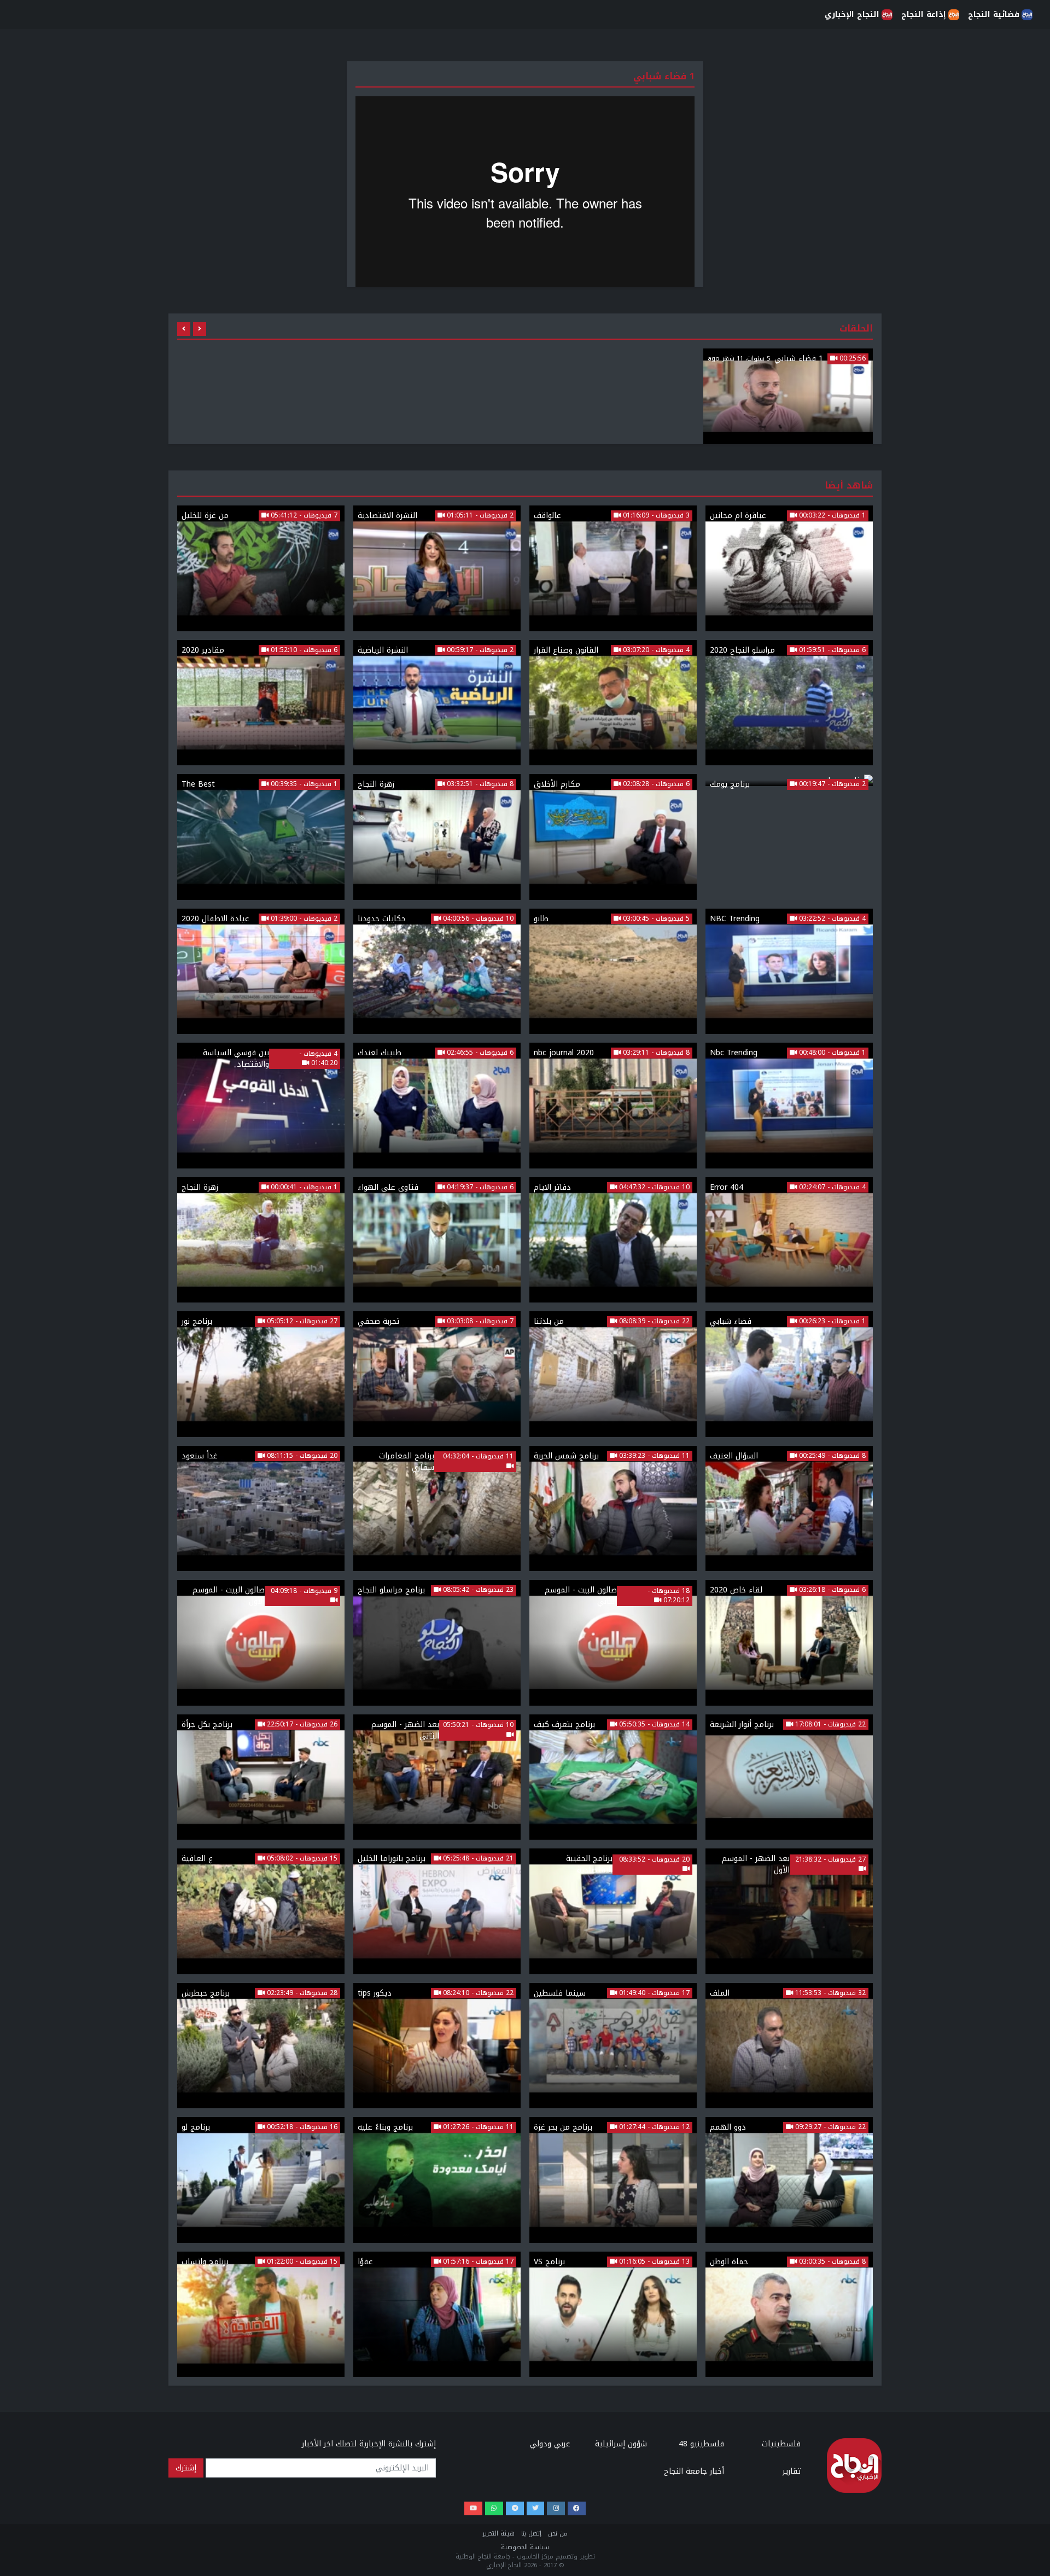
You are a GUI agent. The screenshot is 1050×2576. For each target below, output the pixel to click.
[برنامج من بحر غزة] (613, 2180)
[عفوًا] (437, 2315)
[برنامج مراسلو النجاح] (437, 1643)
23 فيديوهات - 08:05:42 (477, 1590)
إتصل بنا (531, 2534)
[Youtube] (473, 2508)
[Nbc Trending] (789, 1106)
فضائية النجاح (994, 14)
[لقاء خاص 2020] (789, 1643)
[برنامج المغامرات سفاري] (437, 1509)
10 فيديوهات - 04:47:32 (653, 1188)
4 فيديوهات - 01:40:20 (318, 1059)
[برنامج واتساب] (261, 2315)
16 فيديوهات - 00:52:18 (301, 2127)
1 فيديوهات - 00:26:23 (831, 1322)
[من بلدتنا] (613, 1374)
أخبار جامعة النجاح (694, 2471)
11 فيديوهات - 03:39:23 (653, 1456)
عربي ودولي (550, 2444)
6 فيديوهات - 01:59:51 (831, 650)
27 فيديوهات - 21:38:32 (830, 1860)
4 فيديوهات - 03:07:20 (655, 650)
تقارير (792, 2471)
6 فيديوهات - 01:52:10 (303, 650)
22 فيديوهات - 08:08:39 (653, 1322)
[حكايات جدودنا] (437, 972)
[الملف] (789, 2046)
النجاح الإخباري (852, 14)
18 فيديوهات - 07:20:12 (669, 1596)
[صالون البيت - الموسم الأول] (261, 1643)
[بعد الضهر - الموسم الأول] (789, 1911)
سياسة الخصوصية (525, 2547)
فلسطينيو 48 (701, 2444)
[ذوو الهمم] (789, 2180)
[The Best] (261, 837)
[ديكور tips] (437, 2046)
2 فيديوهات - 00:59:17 (479, 650)
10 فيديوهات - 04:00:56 (477, 919)
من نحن (558, 2534)
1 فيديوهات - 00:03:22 (831, 516)
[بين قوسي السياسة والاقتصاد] (261, 1106)
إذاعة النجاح (924, 14)
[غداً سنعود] (261, 1509)
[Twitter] (536, 2508)
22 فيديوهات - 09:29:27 (829, 2127)
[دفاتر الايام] (613, 1240)
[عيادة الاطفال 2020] (261, 972)
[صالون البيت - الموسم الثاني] (613, 1643)
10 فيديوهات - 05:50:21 (478, 1725)
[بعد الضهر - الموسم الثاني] (437, 1777)
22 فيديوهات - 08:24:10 (477, 1993)
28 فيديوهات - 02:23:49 (301, 1993)
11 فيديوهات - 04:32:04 (478, 1457)
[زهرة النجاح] (437, 837)
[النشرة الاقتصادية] (437, 568)
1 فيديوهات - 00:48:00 (831, 1053)
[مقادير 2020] (261, 703)
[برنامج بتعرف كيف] (613, 1777)
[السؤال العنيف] (789, 1509)
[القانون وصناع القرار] (613, 703)
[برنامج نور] (261, 1374)
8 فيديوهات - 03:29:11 (655, 1053)
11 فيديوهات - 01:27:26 (477, 2127)
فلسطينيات (781, 2444)
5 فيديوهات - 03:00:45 (655, 919)
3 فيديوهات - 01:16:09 (655, 516)
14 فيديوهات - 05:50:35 (653, 1725)
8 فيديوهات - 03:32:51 (479, 784)
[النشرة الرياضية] (437, 703)
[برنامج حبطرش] (261, 2046)
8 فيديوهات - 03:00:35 (831, 2262)
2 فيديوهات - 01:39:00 (303, 919)
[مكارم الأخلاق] (613, 837)
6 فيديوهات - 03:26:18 (831, 1590)
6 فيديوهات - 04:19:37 (479, 1188)
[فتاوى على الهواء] (437, 1240)
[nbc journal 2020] (613, 1106)
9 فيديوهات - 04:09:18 (304, 1591)
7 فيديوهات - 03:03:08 (479, 1322)
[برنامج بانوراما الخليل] (437, 1911)
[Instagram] (556, 2508)
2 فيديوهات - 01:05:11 (479, 516)
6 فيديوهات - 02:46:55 (479, 1053)
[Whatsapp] (494, 2508)
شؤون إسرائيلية (621, 2444)
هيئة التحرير (498, 2534)
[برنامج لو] (261, 2180)
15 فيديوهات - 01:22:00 (301, 2262)
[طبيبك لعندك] (437, 1106)
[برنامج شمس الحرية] (613, 1509)
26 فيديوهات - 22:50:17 (301, 1725)
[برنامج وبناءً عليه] (437, 2180)
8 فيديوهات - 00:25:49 (831, 1456)
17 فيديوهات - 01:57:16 (477, 2262)
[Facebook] (577, 2508)
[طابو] (613, 972)
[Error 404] (789, 1240)
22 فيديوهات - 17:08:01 (829, 1725)
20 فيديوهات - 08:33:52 (654, 1860)
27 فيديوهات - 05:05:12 (301, 1322)
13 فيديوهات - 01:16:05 (653, 2262)
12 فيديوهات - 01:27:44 (653, 2127)
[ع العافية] (261, 1911)
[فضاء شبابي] (789, 1374)
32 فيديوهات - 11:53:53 (829, 1993)
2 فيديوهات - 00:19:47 (831, 784)
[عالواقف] (613, 568)
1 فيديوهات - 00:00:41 (303, 1188)
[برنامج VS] (613, 2315)
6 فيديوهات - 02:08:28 (655, 784)
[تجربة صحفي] (437, 1374)
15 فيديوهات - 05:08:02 (301, 1859)
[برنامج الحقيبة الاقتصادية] (613, 1911)
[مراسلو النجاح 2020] (789, 703)
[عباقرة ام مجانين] (789, 568)
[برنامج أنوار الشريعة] (789, 1777)
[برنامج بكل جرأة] (261, 1777)
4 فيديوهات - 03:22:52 (831, 919)
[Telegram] (515, 2508)
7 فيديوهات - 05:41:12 (303, 516)
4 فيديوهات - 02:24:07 (831, 1188)
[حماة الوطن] (789, 2315)
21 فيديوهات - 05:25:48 (477, 1859)
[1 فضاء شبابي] (788, 396)
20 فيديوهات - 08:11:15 (301, 1456)
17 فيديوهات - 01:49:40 (653, 1993)
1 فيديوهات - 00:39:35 (303, 784)
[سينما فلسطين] (613, 2046)
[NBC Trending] (789, 972)
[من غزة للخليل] (261, 568)
